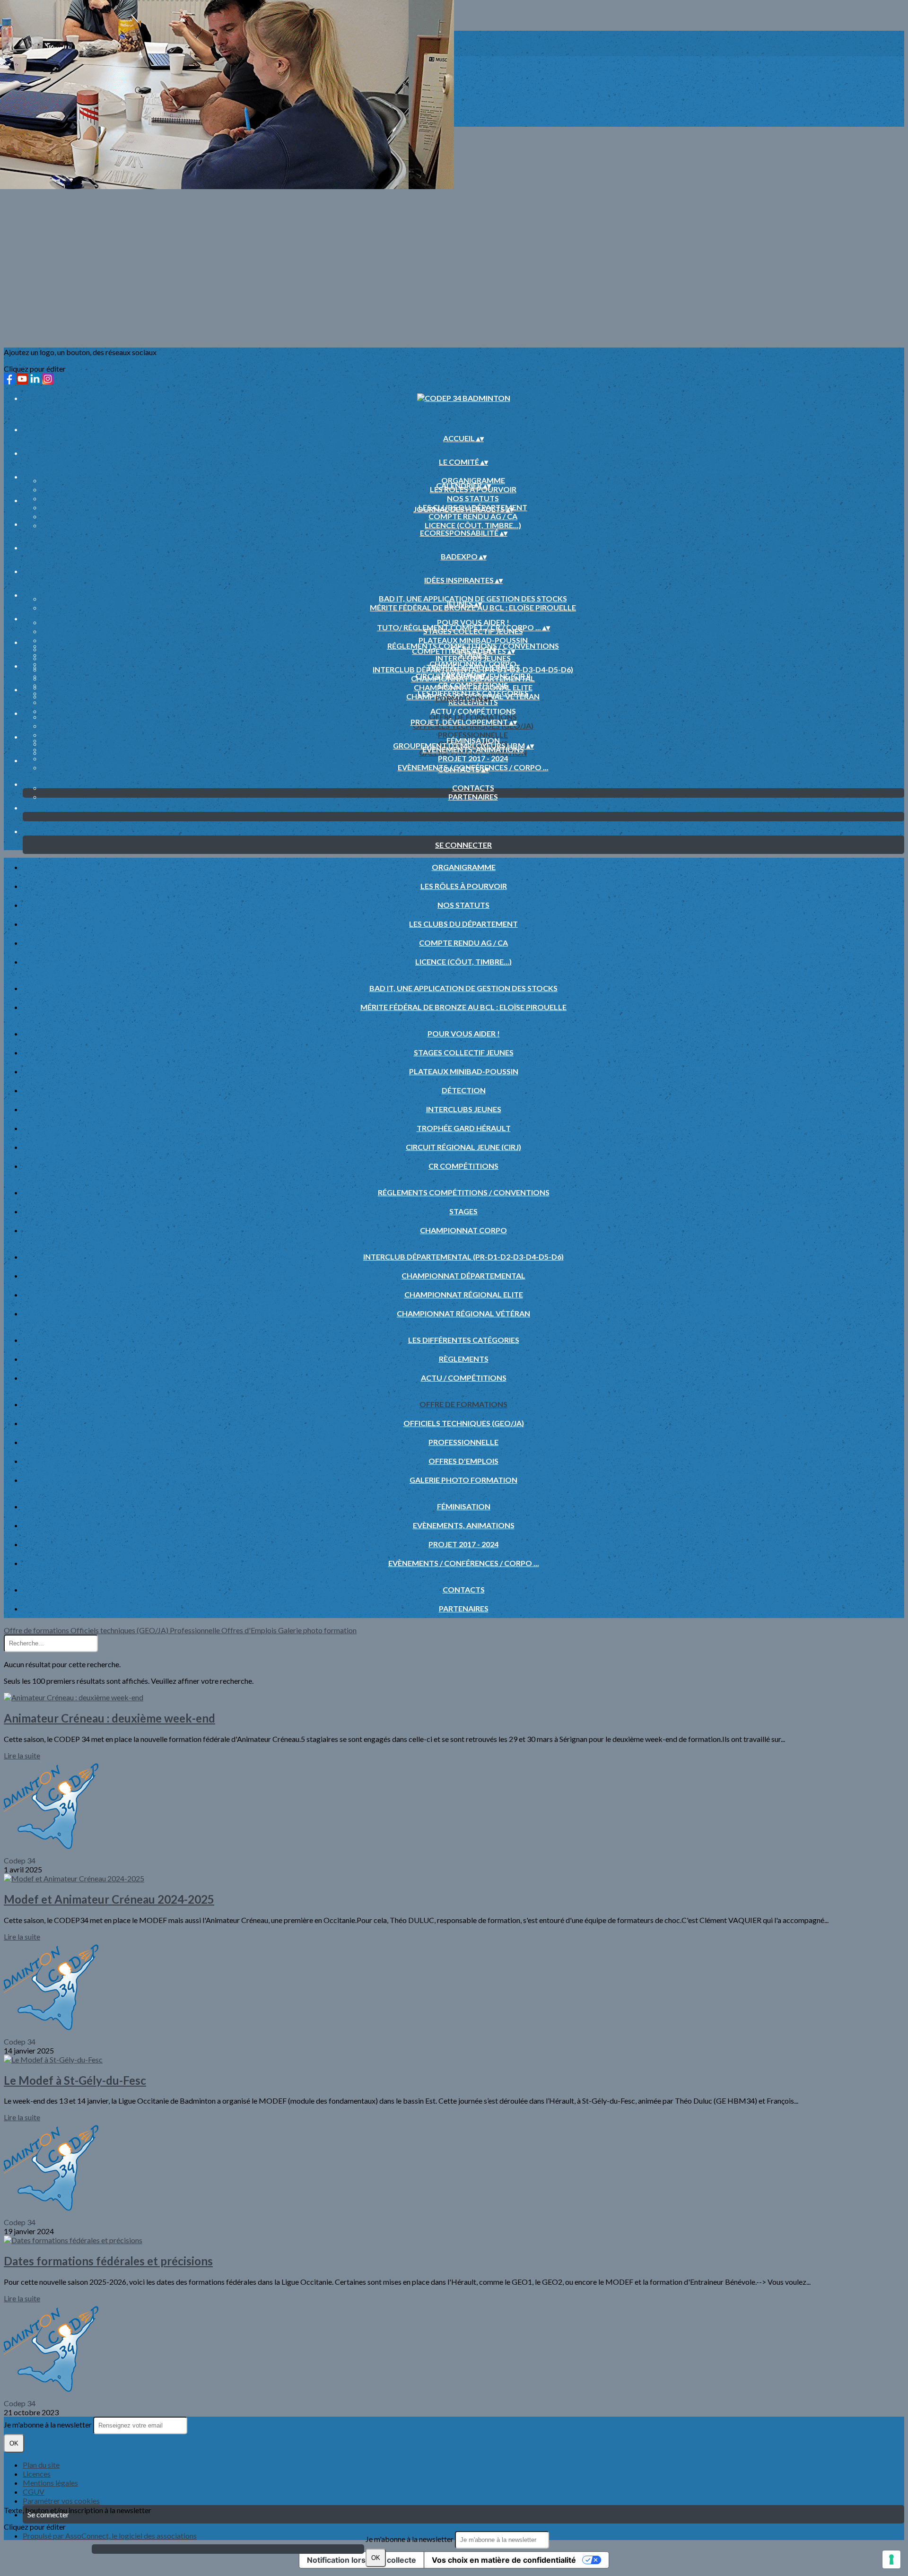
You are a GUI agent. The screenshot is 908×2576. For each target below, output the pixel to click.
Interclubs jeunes (464, 1109)
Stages (463, 1211)
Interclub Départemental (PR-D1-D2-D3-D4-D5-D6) (473, 669)
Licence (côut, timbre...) (473, 525)
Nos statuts (473, 498)
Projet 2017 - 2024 (473, 758)
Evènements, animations (464, 1525)
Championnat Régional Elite (473, 687)
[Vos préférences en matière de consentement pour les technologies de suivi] (891, 2559)
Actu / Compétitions (473, 711)
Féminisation (473, 740)
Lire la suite (22, 1755)
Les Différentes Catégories (473, 693)
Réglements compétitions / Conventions (473, 646)
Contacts (473, 788)
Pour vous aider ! (473, 622)
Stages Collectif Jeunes (464, 1052)
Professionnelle (473, 735)
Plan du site (41, 2465)
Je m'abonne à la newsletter (410, 2539)
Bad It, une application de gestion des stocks (473, 598)
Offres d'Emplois (463, 1461)
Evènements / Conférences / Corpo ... (464, 1563)
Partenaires (473, 796)
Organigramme (473, 480)
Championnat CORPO (473, 664)
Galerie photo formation (463, 1480)
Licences (37, 2474)
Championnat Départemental (463, 1275)
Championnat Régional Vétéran (463, 1313)
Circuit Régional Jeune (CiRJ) (463, 1147)
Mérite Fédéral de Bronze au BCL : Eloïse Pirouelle (463, 1007)
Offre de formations (473, 717)
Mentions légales (50, 2483)
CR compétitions (463, 1166)
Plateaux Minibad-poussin (473, 640)
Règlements (464, 1359)
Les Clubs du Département (463, 924)
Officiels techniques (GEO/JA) (464, 1423)
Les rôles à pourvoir (464, 886)
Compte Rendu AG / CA (473, 516)
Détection (464, 1090)
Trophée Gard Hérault (464, 1128)
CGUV (34, 2492)
